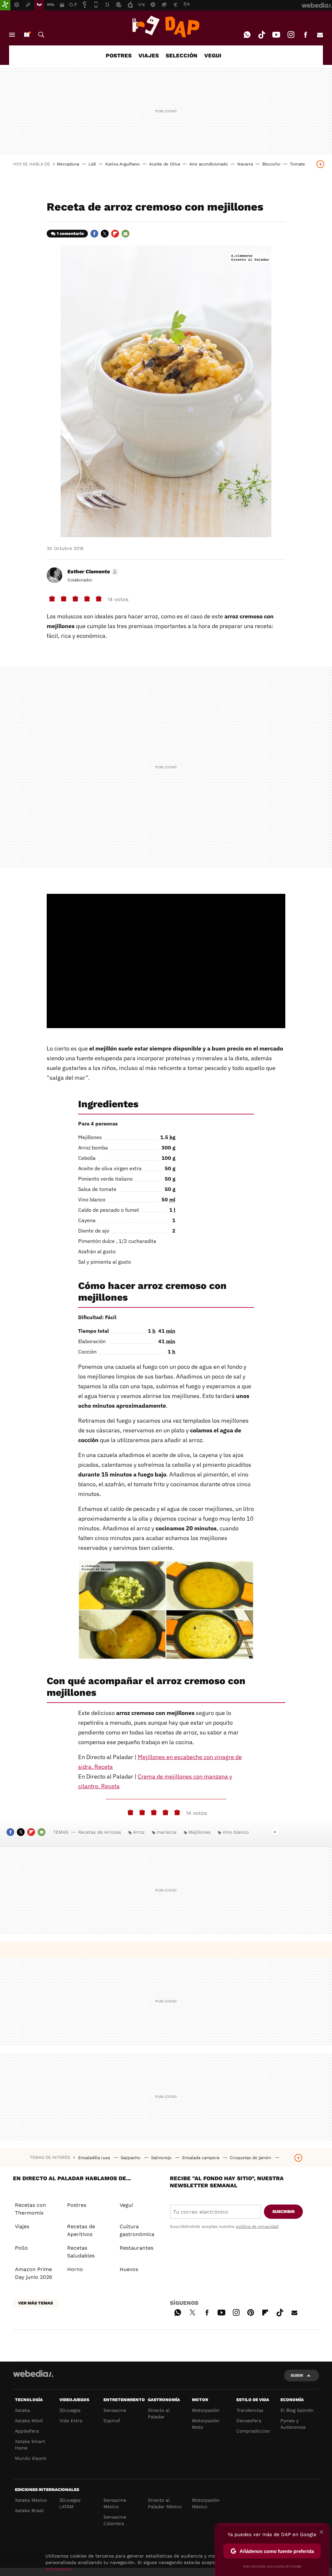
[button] (92, 572)
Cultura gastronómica (137, 2230)
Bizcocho (271, 164)
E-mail (320, 35)
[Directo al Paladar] (166, 27)
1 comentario (70, 233)
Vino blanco (236, 1832)
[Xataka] (5, 5)
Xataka (22, 2410)
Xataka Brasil (29, 2510)
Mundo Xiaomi (31, 2458)
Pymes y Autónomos (293, 2424)
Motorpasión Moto (206, 2424)
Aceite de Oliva (165, 164)
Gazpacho (131, 2158)
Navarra (245, 164)
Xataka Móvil (29, 2421)
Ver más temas (36, 2303)
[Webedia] (33, 2374)
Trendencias (250, 2410)
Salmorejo (162, 2158)
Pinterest (251, 2312)
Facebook (305, 35)
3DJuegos (70, 2410)
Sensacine (115, 2410)
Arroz (139, 1832)
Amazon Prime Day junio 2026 (34, 2273)
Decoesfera (249, 2421)
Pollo (21, 2248)
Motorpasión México (206, 2503)
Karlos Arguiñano (123, 164)
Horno (75, 2269)
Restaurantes (136, 2248)
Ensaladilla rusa (95, 2158)
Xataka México (31, 2500)
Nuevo (27, 35)
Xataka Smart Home (30, 2445)
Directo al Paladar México (165, 2503)
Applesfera (27, 2431)
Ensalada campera (201, 2158)
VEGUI (213, 55)
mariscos (166, 1832)
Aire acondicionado (209, 164)
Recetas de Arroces (100, 1832)
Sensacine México (115, 2503)
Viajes (22, 2226)
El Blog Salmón (297, 2410)
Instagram (291, 35)
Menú (12, 35)
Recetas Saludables (81, 2252)
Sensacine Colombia (115, 2520)
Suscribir (284, 2211)
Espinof (112, 2421)
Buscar (41, 35)
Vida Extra (71, 2421)
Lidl (92, 164)
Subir (297, 2375)
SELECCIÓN (182, 55)
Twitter (105, 234)
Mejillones (199, 1832)
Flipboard (115, 234)
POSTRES (119, 55)
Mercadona (68, 164)
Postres (77, 2205)
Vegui (126, 2205)
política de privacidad (257, 2226)
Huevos (129, 2269)
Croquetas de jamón (251, 2158)
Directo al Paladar (159, 2413)
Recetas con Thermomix (30, 2209)
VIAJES (149, 55)
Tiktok (262, 35)
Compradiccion (253, 2431)
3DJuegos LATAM (70, 2503)
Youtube (276, 35)
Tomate (297, 164)
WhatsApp (247, 35)
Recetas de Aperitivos (81, 2230)
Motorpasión (206, 2410)
